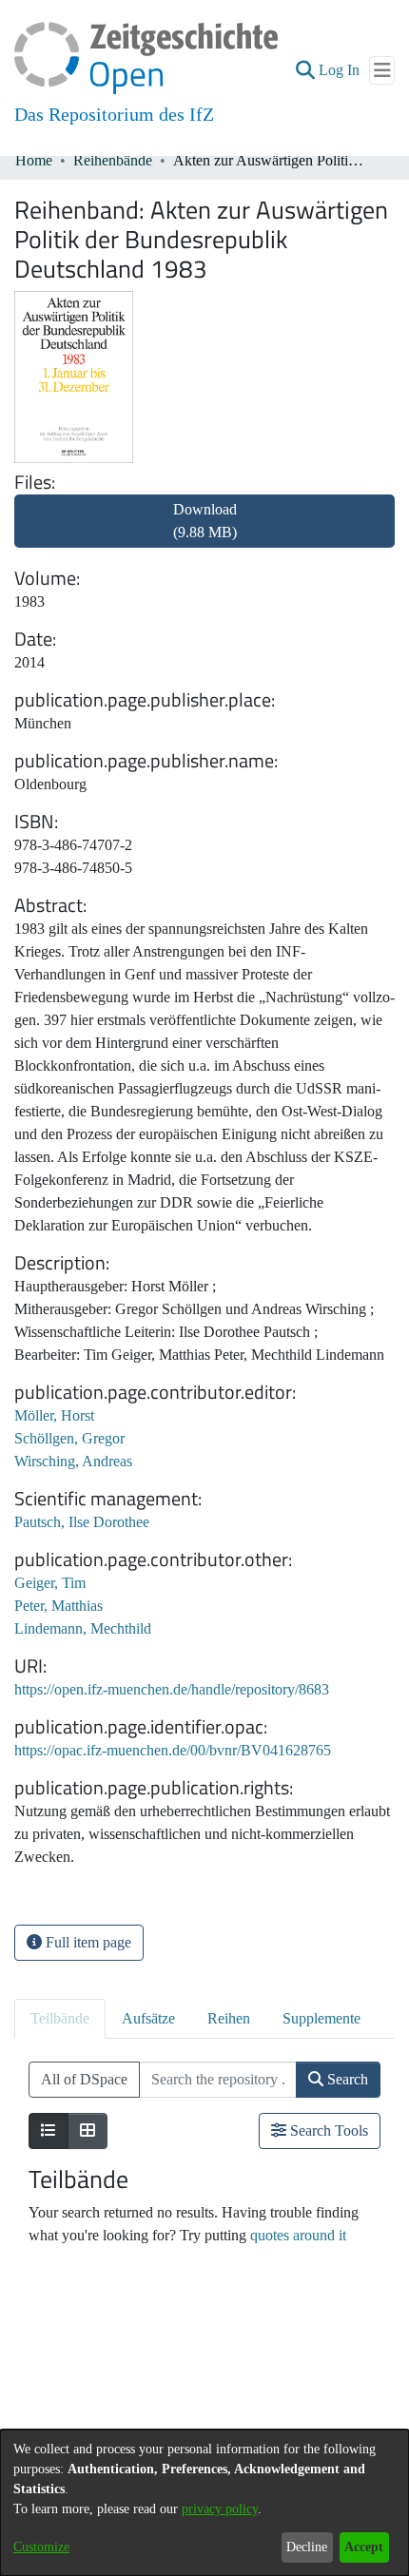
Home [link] (34, 160)
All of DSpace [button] (84, 2079)
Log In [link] (340, 70)
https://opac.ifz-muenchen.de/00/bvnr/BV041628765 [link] (173, 1750)
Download (205, 521)
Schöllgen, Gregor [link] (69, 1438)
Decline (307, 2547)
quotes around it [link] (298, 2235)
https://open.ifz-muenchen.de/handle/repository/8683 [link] (172, 1689)
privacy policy (220, 2509)
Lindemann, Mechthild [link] (83, 1628)
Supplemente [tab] (321, 2018)
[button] (305, 70)
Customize (41, 2547)
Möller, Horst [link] (54, 1415)
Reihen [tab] (229, 2018)
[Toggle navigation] (382, 70)
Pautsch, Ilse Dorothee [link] (82, 1522)
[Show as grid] (88, 2131)
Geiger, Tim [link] (50, 1583)
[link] (204, 532)
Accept (364, 2547)
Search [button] (346, 2079)
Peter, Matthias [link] (58, 1606)
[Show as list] (49, 2131)
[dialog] (204, 2503)
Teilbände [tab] (60, 2018)
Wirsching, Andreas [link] (73, 1461)
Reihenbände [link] (113, 160)
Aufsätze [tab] (148, 2018)
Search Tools (327, 2131)
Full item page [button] (87, 1942)
